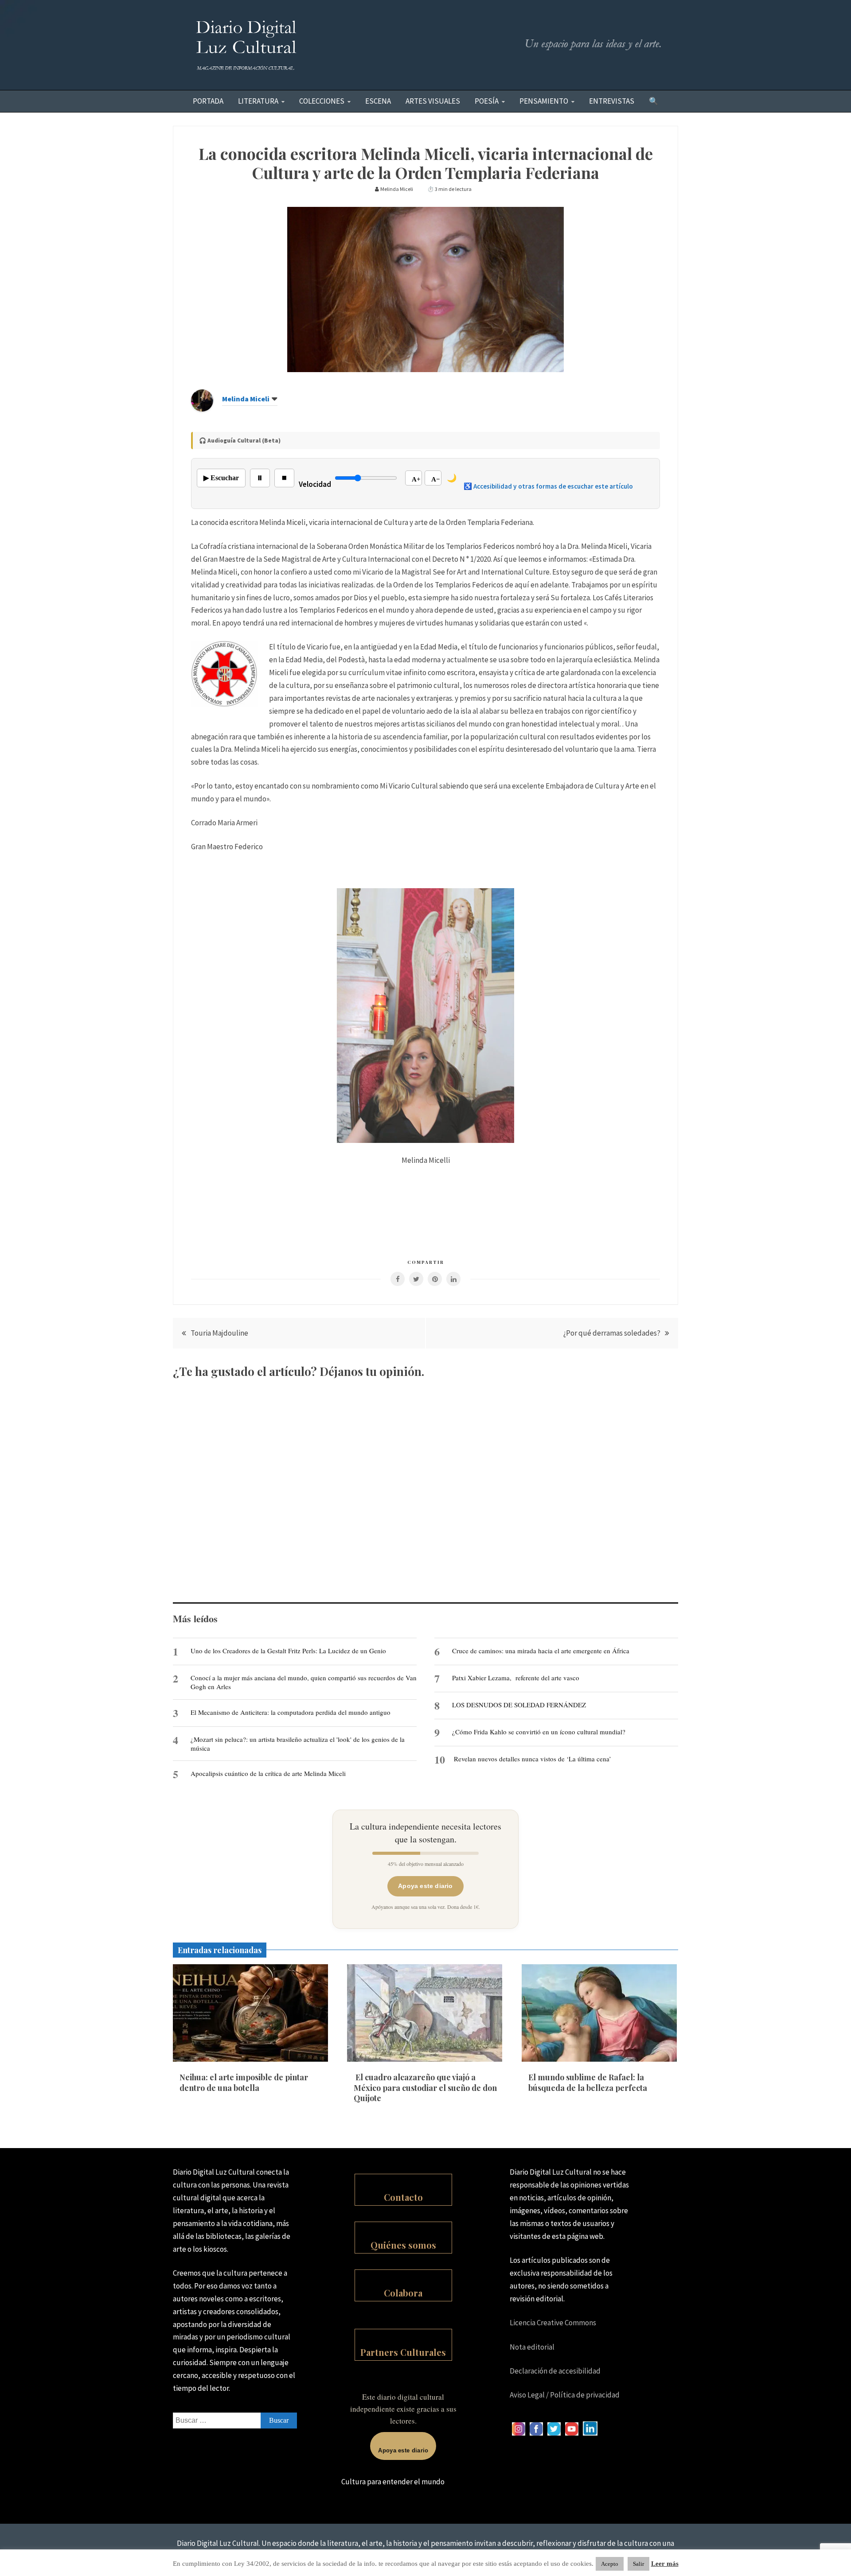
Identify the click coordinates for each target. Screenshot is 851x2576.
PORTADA (208, 101)
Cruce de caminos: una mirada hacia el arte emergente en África (541, 1651)
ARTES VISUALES (433, 101)
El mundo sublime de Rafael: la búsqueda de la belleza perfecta (588, 2082)
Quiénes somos (403, 2245)
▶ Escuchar (221, 478)
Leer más (665, 2564)
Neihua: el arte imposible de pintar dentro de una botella (244, 2082)
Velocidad (315, 484)
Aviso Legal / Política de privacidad (565, 2395)
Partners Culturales (403, 2352)
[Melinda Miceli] (202, 409)
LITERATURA (258, 101)
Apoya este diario (425, 1886)
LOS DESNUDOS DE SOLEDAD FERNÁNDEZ (519, 1705)
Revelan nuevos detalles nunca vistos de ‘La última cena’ (533, 1759)
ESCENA (378, 101)
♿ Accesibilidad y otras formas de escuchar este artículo (548, 486)
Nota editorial (532, 2347)
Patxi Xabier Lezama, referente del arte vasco (516, 1678)
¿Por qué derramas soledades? (612, 1333)
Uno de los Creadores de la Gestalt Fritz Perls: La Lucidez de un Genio (288, 1651)
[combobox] (235, 2421)
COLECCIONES (322, 101)
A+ (416, 479)
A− (436, 479)
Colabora (403, 2293)
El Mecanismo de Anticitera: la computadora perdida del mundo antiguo (291, 1712)
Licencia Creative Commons (553, 2323)
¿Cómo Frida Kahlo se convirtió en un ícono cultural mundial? (539, 1732)
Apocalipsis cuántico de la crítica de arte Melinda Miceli (268, 1773)
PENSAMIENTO (544, 101)
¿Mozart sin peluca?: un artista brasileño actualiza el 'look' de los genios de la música (298, 1744)
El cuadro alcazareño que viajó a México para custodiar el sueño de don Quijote (425, 2088)
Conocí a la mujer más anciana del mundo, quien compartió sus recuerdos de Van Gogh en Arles (304, 1682)
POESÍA (487, 101)
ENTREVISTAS (612, 101)
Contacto (403, 2197)
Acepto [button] (610, 2564)
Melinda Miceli (246, 399)
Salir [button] (638, 2564)
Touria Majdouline (219, 1333)
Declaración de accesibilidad (555, 2371)
